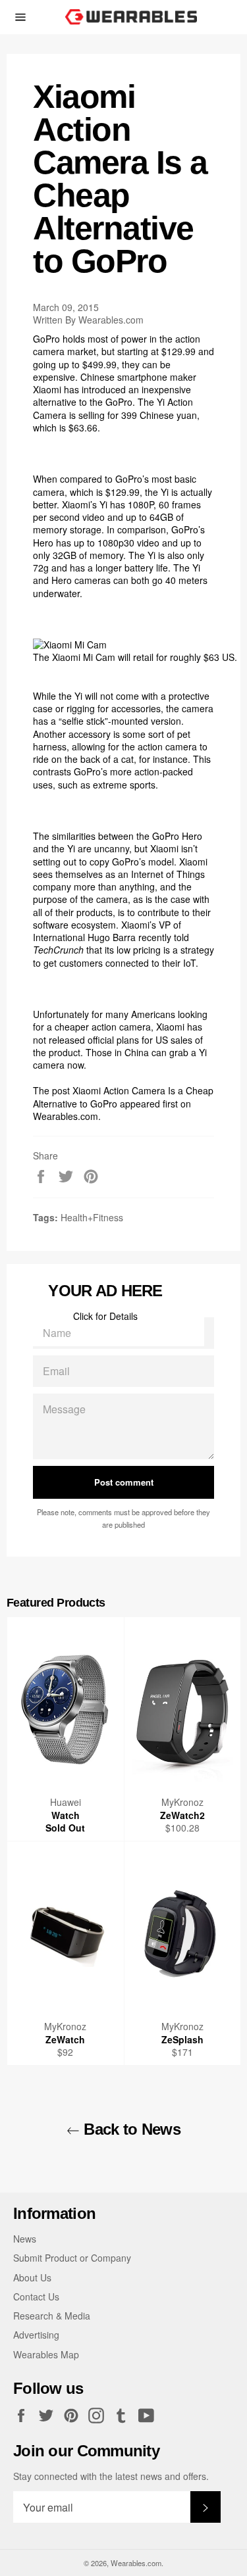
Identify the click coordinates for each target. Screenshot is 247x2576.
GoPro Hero (177, 836)
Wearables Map (46, 2354)
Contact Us (36, 2297)
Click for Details (105, 1316)
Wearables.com (66, 1116)
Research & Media (52, 2316)
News (25, 2239)
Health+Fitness (92, 1217)
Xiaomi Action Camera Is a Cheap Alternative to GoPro (123, 1097)
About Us (32, 2277)
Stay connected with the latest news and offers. (111, 2476)
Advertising (36, 2335)
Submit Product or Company (72, 2258)
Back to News (130, 2129)
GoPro (46, 339)
